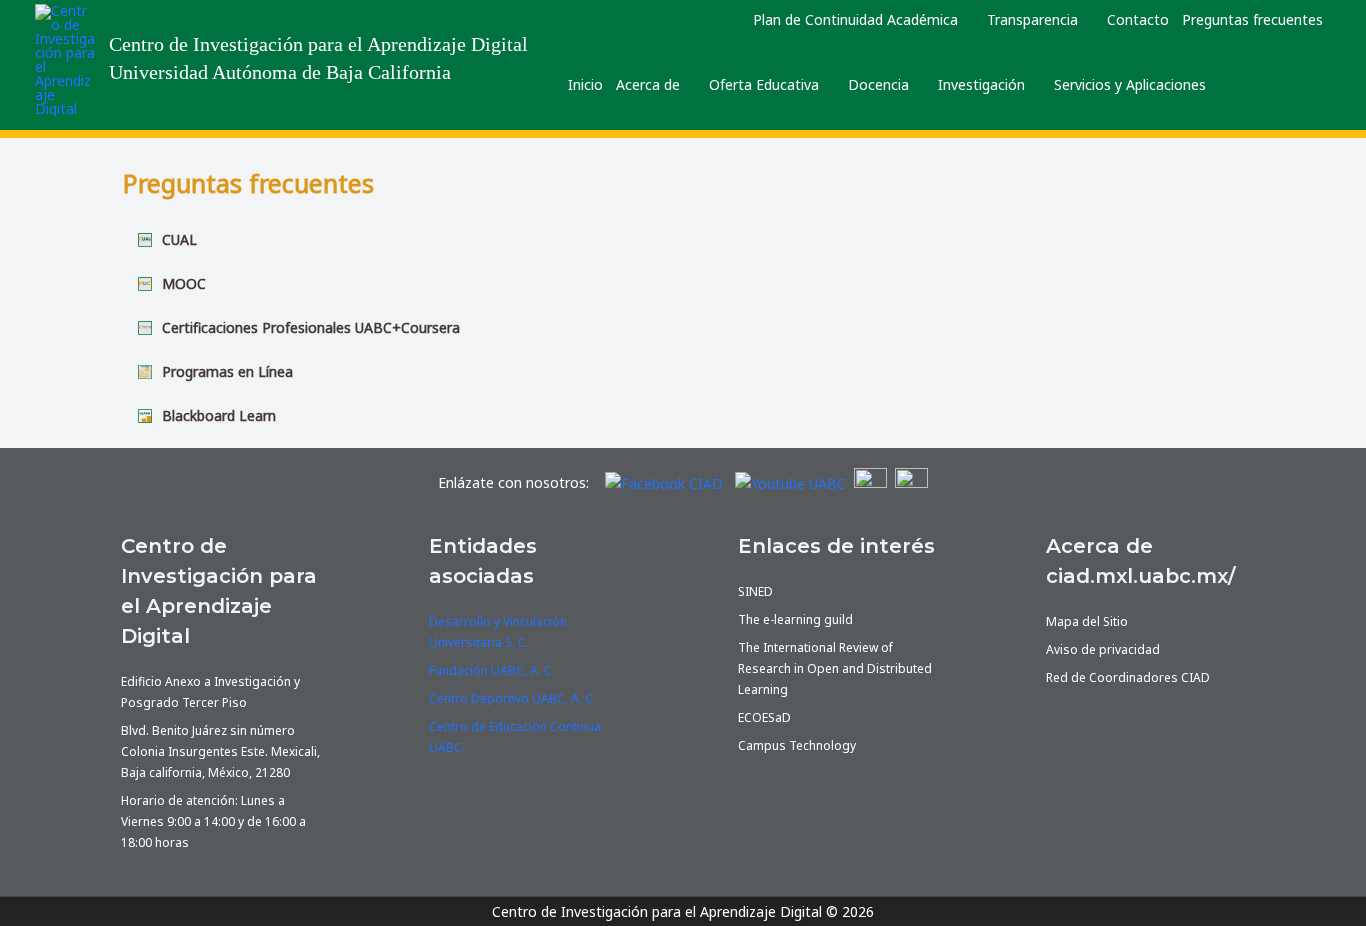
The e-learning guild (795, 619)
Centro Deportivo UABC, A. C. (512, 698)
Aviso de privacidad (1103, 649)
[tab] (683, 240)
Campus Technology (797, 745)
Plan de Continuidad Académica (855, 19)
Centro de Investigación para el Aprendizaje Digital (318, 44)
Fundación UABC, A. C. (492, 670)
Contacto (1138, 19)
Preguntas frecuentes (1252, 19)
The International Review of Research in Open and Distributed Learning (835, 668)
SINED (755, 591)
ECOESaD (764, 717)
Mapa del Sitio (1087, 621)
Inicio (585, 84)
